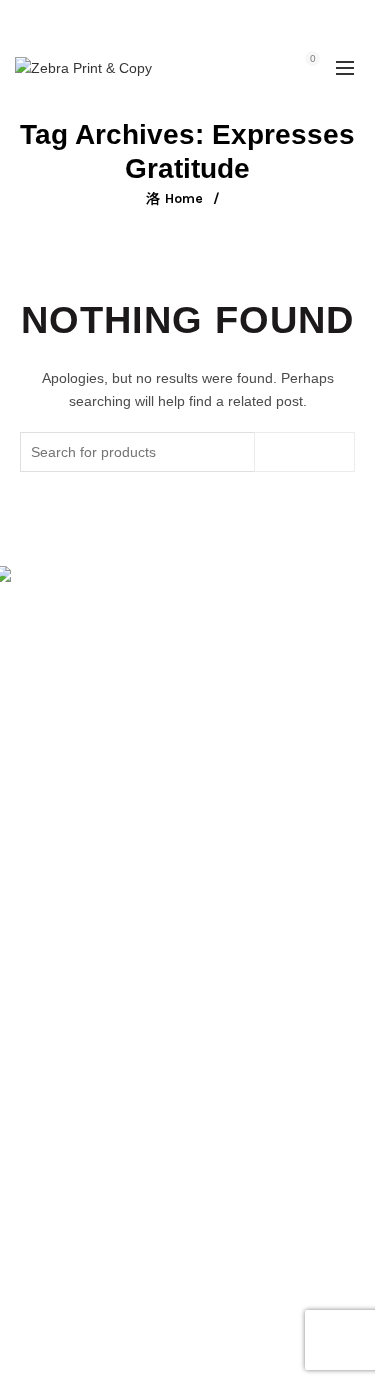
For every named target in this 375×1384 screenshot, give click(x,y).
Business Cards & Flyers (92, 1148)
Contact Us (50, 1264)
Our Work (45, 965)
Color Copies (56, 1235)
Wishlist (269, 58)
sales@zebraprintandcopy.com (187, 31)
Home (184, 198)
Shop (31, 878)
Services (42, 907)
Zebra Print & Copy (152, 1353)
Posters (39, 1177)
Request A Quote (68, 936)
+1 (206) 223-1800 (237, 10)
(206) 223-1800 (81, 676)
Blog (29, 994)
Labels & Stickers (69, 1206)
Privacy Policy (58, 1023)
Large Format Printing (84, 1119)
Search (304, 452)
